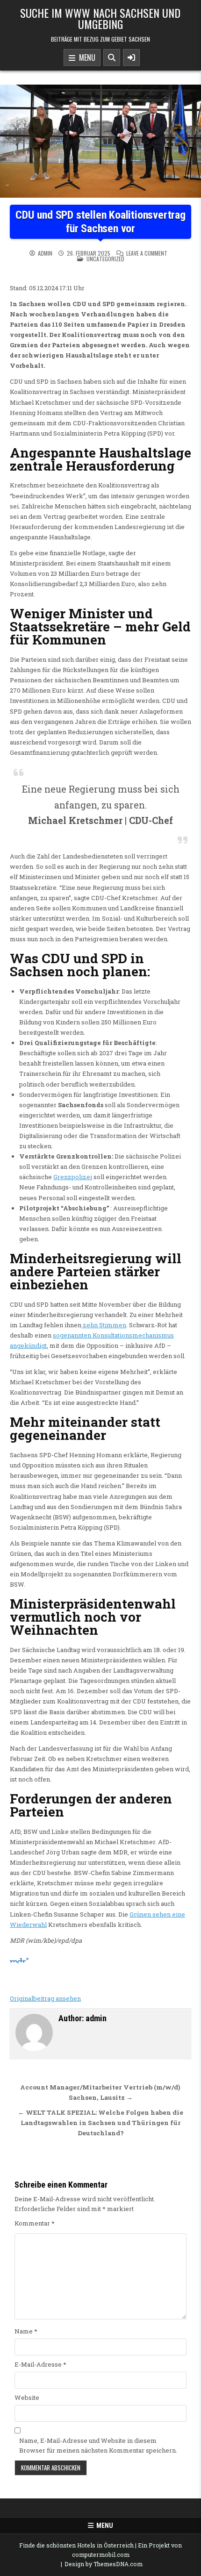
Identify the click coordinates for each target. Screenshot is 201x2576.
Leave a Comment (147, 253)
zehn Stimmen (104, 1325)
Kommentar (35, 2223)
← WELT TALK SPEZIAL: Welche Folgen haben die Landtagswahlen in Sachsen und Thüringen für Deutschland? (100, 2123)
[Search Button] (112, 57)
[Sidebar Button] (131, 57)
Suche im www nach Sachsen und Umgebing (100, 18)
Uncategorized (105, 259)
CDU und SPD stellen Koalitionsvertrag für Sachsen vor (100, 222)
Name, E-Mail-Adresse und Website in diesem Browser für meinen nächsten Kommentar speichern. (98, 2445)
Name (26, 2331)
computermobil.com (101, 2555)
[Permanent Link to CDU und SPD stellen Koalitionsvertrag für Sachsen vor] (100, 141)
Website (27, 2397)
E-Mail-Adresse (40, 2364)
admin (45, 253)
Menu (85, 57)
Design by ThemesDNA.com (104, 2564)
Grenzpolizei (73, 1177)
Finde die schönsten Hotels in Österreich (76, 2545)
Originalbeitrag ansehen (45, 1998)
